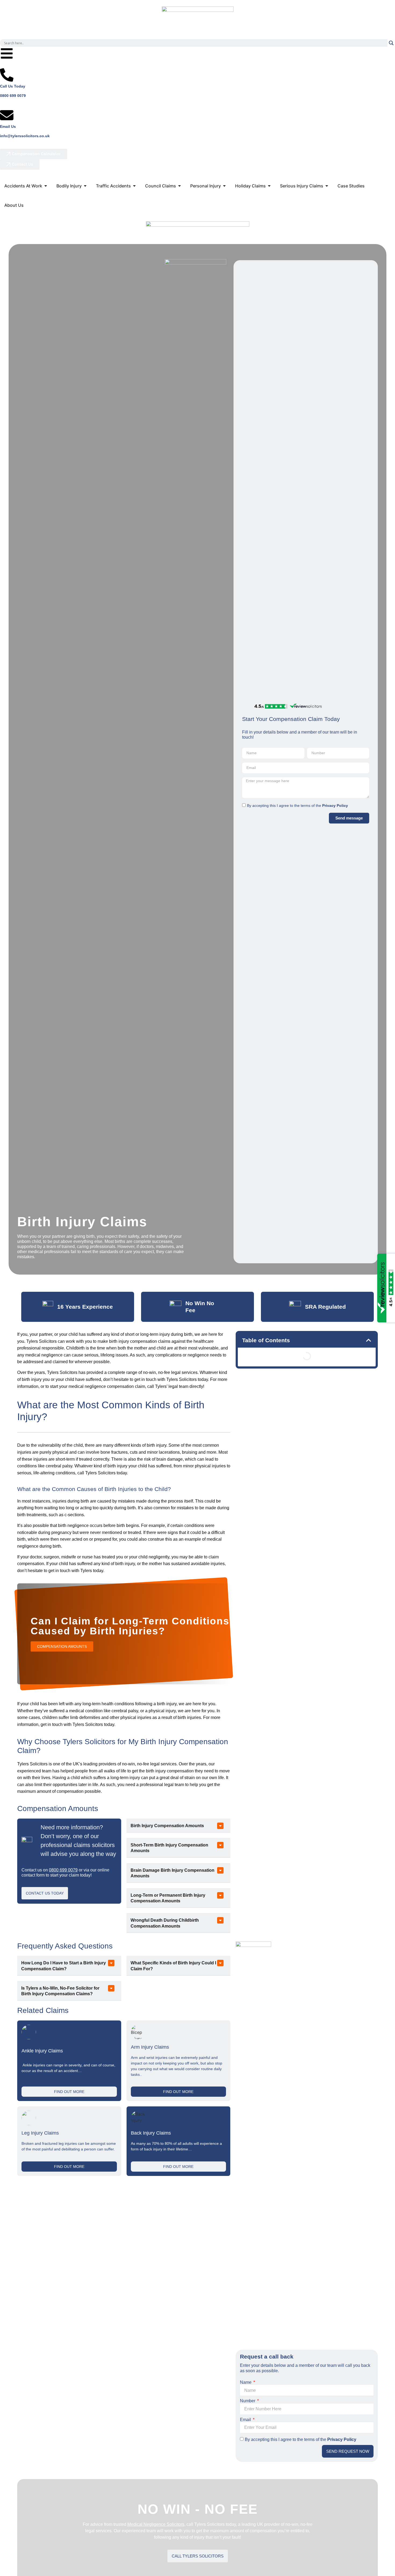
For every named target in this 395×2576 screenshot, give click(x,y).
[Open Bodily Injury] (85, 186)
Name (246, 2382)
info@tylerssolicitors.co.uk (25, 136)
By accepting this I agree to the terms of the (297, 806)
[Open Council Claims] (179, 186)
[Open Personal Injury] (224, 186)
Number (248, 2401)
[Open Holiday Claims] (269, 186)
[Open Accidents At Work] (46, 186)
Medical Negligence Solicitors (156, 2524)
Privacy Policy (335, 806)
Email (246, 2420)
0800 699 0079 (13, 96)
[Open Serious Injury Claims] (327, 186)
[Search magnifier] (391, 43)
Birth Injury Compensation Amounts (167, 1826)
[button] (178, 1826)
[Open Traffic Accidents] (134, 186)
